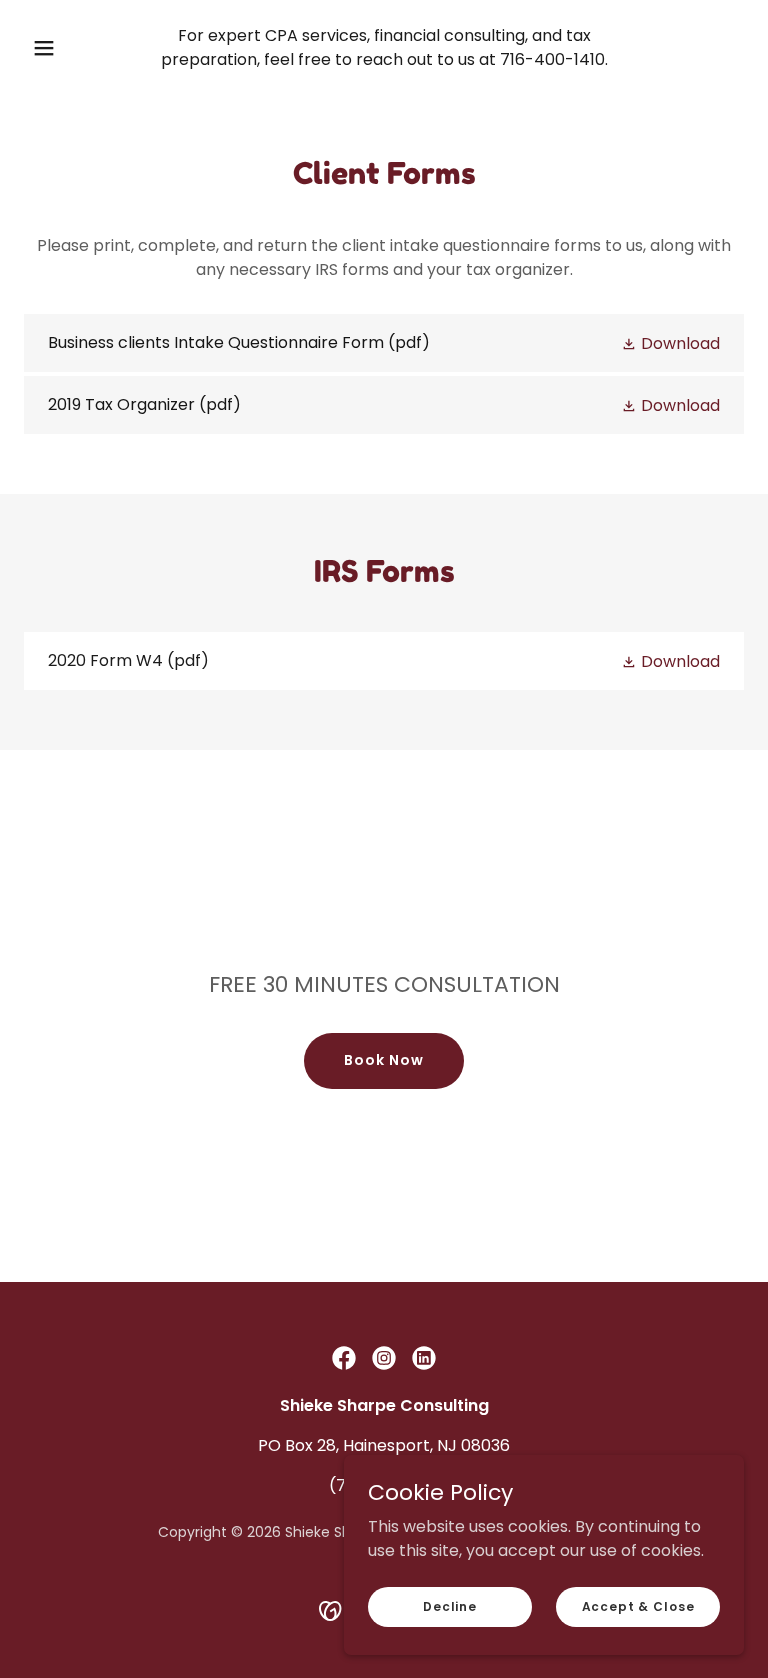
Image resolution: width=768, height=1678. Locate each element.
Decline (450, 1605)
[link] (384, 343)
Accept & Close (638, 1605)
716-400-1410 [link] (552, 59)
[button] (55, 48)
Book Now (384, 1060)
